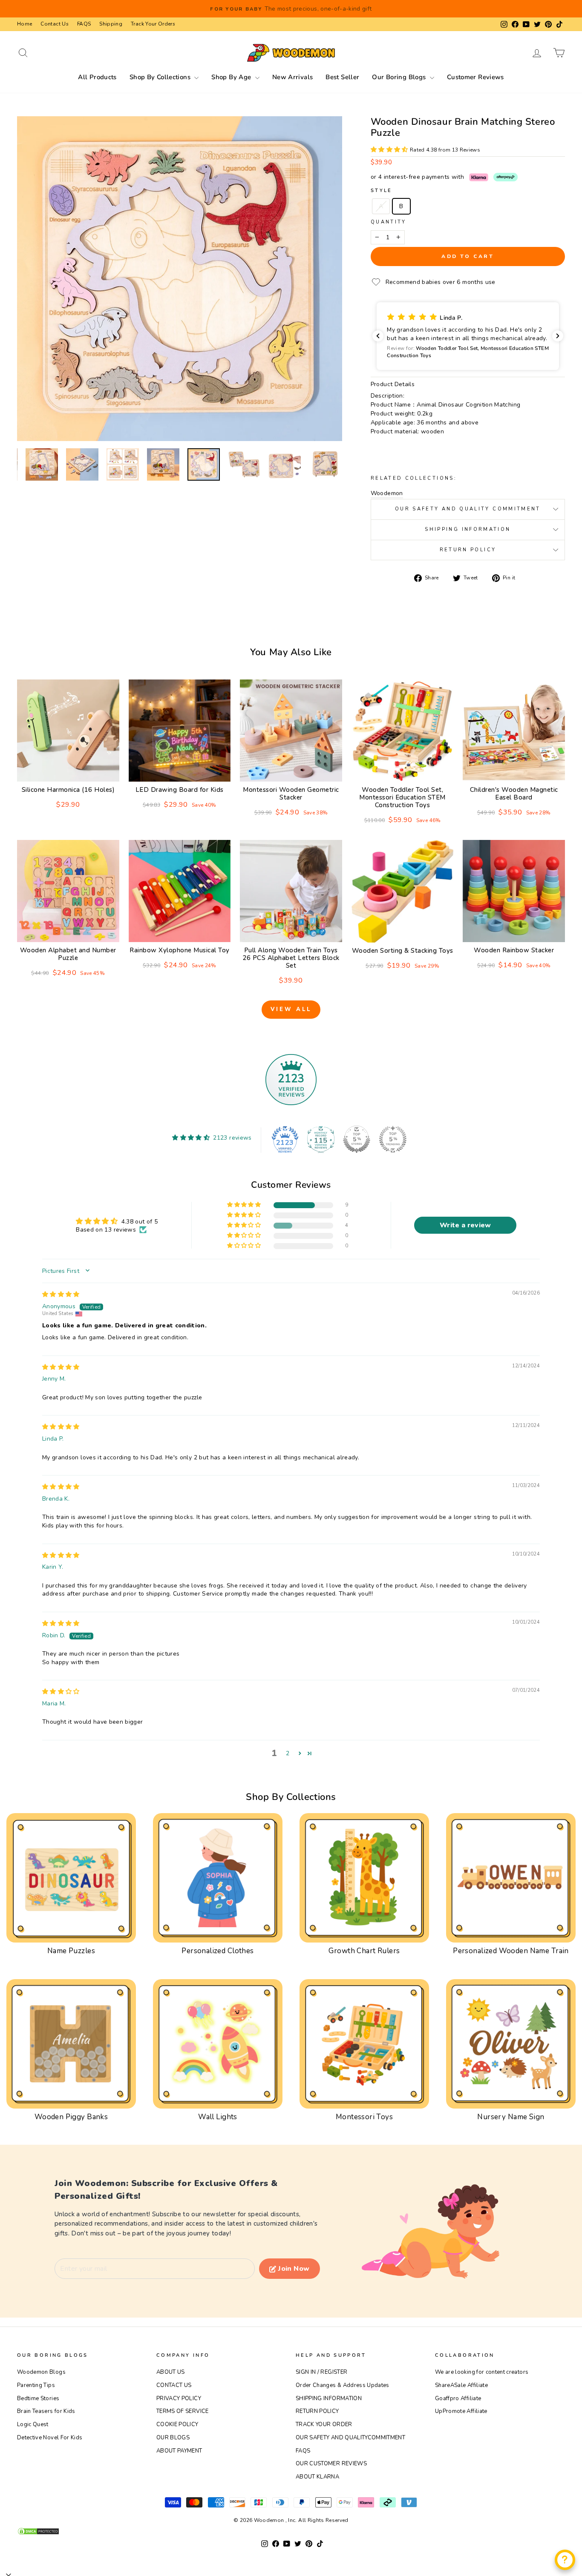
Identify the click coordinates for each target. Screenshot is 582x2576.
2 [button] (288, 1753)
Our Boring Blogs (400, 77)
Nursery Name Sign (511, 2117)
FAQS (84, 24)
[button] (390, 150)
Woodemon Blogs (41, 2372)
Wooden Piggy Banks (71, 2117)
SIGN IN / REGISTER (321, 2372)
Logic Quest (33, 2424)
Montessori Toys (364, 2117)
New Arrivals (293, 77)
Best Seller (342, 77)
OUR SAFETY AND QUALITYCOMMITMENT (350, 2438)
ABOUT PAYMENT (179, 2451)
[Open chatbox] (565, 2560)
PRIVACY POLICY (179, 2398)
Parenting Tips (36, 2385)
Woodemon (387, 493)
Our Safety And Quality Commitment (468, 509)
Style (382, 191)
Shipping (111, 24)
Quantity (389, 222)
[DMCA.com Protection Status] (291, 2531)
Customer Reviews (475, 77)
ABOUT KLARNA (317, 2477)
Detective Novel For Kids (50, 2438)
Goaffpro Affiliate (458, 2398)
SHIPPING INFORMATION (329, 2398)
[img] (61, 1294)
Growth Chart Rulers (364, 1951)
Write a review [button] (465, 1225)
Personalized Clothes (218, 1951)
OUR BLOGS (173, 2438)
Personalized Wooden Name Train (511, 1951)
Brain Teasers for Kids (46, 2411)
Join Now (294, 2269)
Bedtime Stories (38, 2398)
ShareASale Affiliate (461, 2385)
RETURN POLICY (317, 2411)
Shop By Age (232, 77)
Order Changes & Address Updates (343, 2385)
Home (24, 24)
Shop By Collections (161, 77)
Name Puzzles (71, 1951)
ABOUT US (171, 2372)
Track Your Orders (153, 24)
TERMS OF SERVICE (183, 2411)
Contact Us (55, 24)
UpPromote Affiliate (461, 2411)
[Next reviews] (558, 336)
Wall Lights (218, 2117)
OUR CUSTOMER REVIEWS (331, 2464)
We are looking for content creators (482, 2372)
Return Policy (468, 550)
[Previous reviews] (378, 336)
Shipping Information (468, 529)
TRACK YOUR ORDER (324, 2424)
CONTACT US (174, 2385)
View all (291, 1009)
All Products (97, 77)
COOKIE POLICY (177, 2424)
